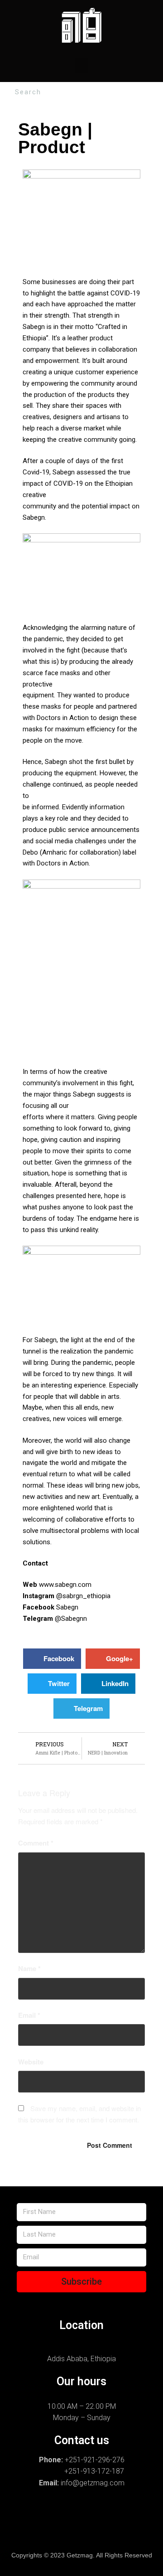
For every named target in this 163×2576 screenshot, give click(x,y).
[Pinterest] (67, 2533)
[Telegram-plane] (105, 2514)
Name (29, 1968)
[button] (81, 65)
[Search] (155, 92)
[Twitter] (133, 2514)
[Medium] (96, 2533)
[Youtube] (124, 2533)
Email (29, 2015)
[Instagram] (21, 2514)
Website (31, 2062)
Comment (36, 1843)
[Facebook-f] (49, 2514)
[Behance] (77, 2514)
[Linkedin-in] (39, 2533)
